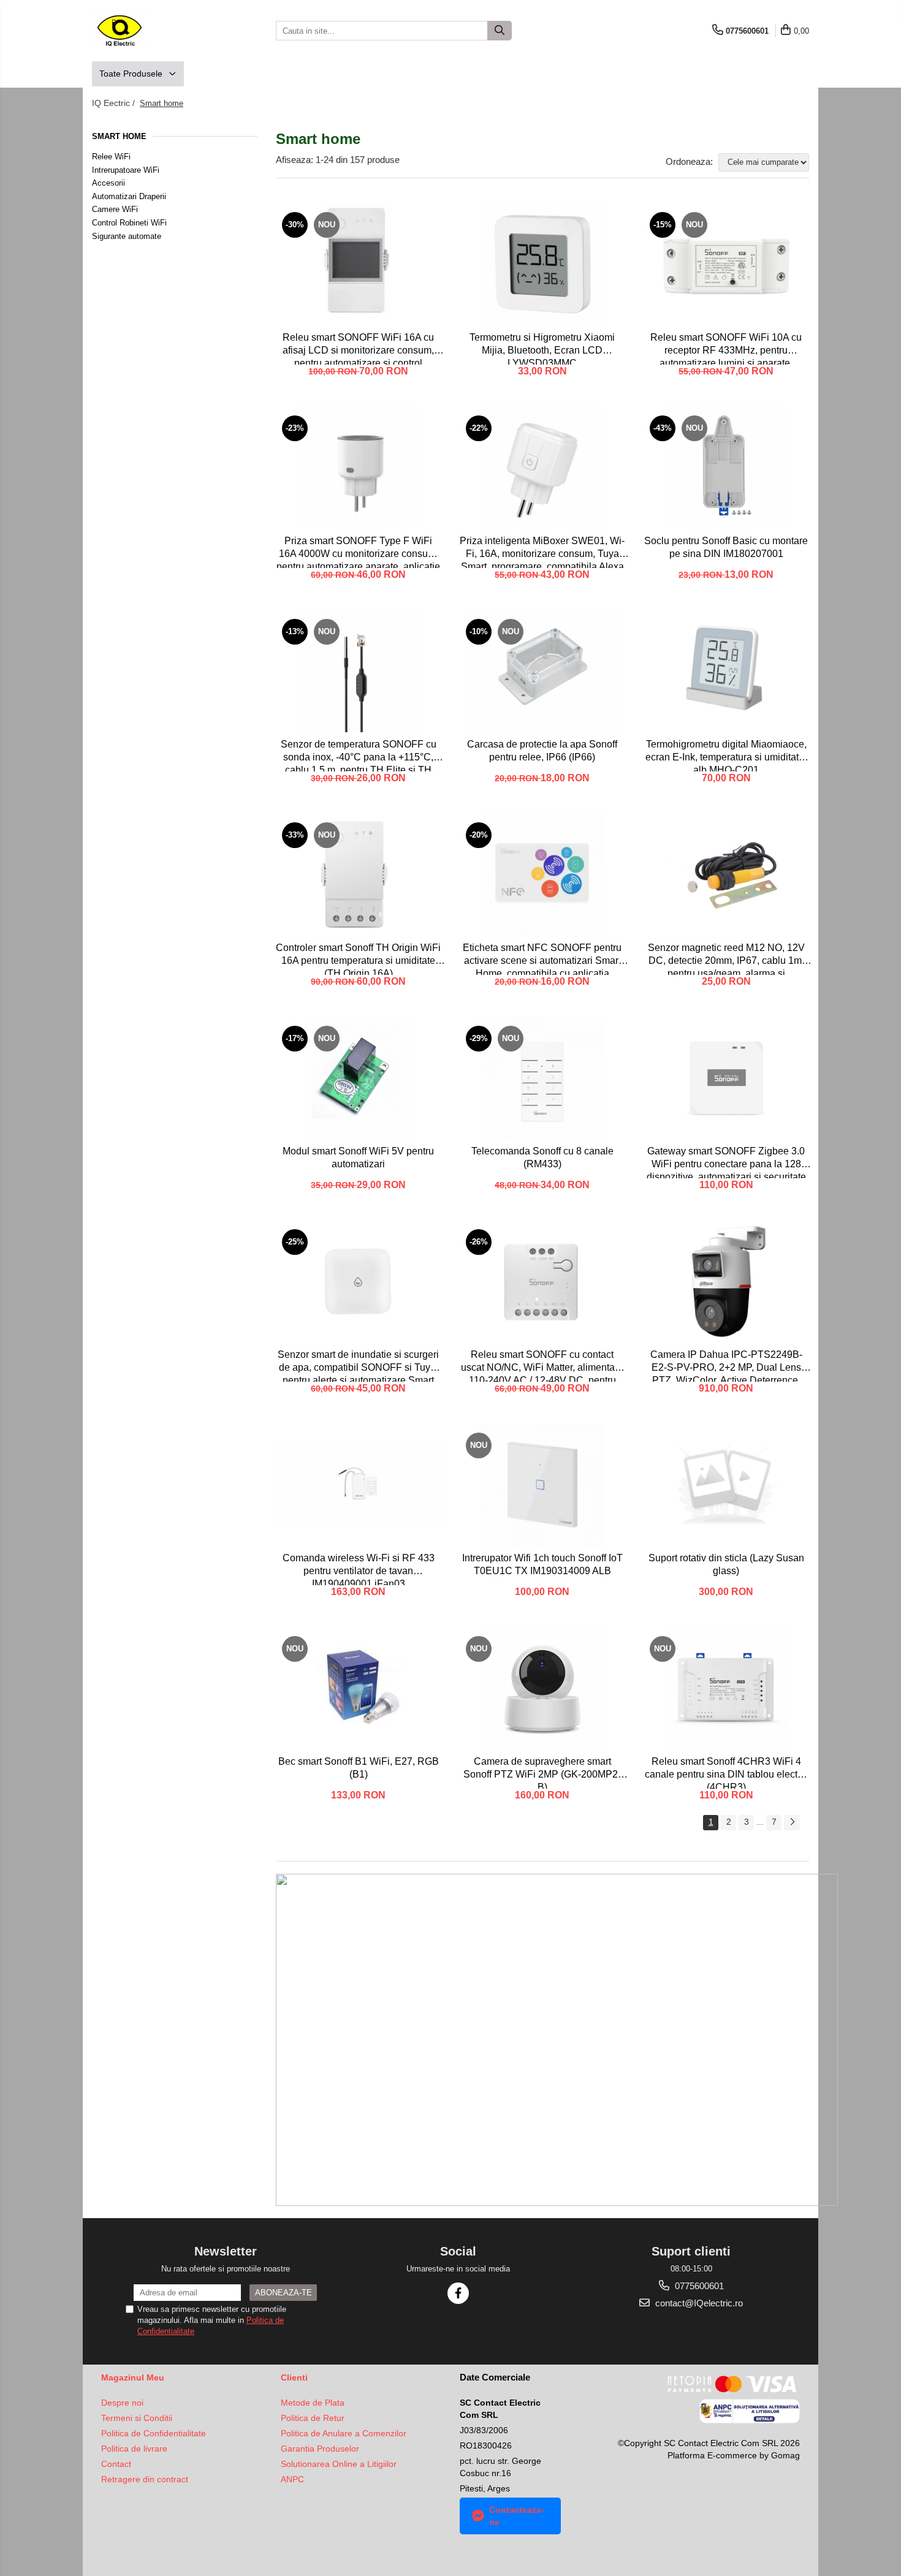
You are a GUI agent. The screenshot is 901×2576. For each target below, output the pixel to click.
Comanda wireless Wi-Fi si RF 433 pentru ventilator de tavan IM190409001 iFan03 (359, 1569)
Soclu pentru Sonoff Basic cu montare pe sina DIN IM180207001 (726, 547)
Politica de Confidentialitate (154, 2433)
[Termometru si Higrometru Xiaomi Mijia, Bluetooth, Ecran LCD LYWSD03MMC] (542, 264)
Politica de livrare (134, 2449)
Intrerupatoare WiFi (126, 170)
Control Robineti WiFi (129, 223)
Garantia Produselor (320, 2449)
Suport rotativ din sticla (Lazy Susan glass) (726, 1564)
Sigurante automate (127, 236)
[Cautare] (500, 31)
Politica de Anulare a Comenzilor (344, 2433)
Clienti (294, 2377)
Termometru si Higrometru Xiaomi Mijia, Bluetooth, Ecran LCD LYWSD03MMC (542, 348)
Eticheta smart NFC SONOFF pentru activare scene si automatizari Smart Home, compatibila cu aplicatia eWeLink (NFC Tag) (542, 959)
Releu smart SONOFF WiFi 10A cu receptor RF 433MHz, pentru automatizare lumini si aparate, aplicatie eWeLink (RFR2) (726, 348)
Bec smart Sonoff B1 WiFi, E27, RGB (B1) (359, 1768)
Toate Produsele (132, 74)
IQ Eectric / (115, 103)
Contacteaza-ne (517, 2516)
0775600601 (698, 2286)
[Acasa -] (153, 31)
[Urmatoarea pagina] (792, 1823)
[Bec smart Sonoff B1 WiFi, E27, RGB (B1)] (359, 1688)
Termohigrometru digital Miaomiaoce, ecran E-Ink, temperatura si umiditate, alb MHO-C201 (726, 755)
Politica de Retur (313, 2418)
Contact (116, 2464)
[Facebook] (458, 2293)
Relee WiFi (111, 157)
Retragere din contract (145, 2479)
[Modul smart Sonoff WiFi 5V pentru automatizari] (359, 1078)
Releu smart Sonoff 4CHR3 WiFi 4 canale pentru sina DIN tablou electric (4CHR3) (726, 1772)
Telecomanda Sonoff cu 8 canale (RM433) (542, 1157)
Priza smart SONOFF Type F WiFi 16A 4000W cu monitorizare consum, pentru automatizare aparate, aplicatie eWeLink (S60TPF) (358, 552)
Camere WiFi (115, 209)
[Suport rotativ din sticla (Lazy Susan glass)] (726, 1485)
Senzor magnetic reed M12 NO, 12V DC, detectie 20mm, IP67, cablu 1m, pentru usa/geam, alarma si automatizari (726, 959)
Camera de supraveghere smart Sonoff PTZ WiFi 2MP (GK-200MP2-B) (542, 1772)
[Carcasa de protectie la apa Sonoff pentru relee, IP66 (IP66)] (542, 671)
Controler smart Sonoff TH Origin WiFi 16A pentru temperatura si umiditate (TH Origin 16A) (358, 959)
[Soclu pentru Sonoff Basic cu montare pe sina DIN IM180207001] (726, 468)
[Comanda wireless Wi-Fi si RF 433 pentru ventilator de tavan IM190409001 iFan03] (359, 1485)
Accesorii (108, 183)
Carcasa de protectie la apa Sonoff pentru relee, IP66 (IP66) (542, 751)
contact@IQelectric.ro (698, 2303)
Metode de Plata (313, 2403)
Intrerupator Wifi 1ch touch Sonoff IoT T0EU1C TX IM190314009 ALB (542, 1564)
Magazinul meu (133, 2377)
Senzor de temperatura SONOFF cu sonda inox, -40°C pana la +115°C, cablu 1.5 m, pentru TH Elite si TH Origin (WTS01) (359, 755)
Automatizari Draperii (129, 196)
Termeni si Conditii (137, 2418)
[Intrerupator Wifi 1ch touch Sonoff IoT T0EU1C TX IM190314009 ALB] (542, 1485)
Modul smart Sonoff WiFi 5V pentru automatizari (358, 1157)
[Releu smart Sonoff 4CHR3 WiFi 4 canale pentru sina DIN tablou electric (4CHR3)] (726, 1688)
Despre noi (122, 2403)
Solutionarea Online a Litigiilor (339, 2464)
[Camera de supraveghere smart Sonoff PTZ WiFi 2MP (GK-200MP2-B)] (542, 1688)
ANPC (292, 2479)
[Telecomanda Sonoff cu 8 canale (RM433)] (542, 1078)
